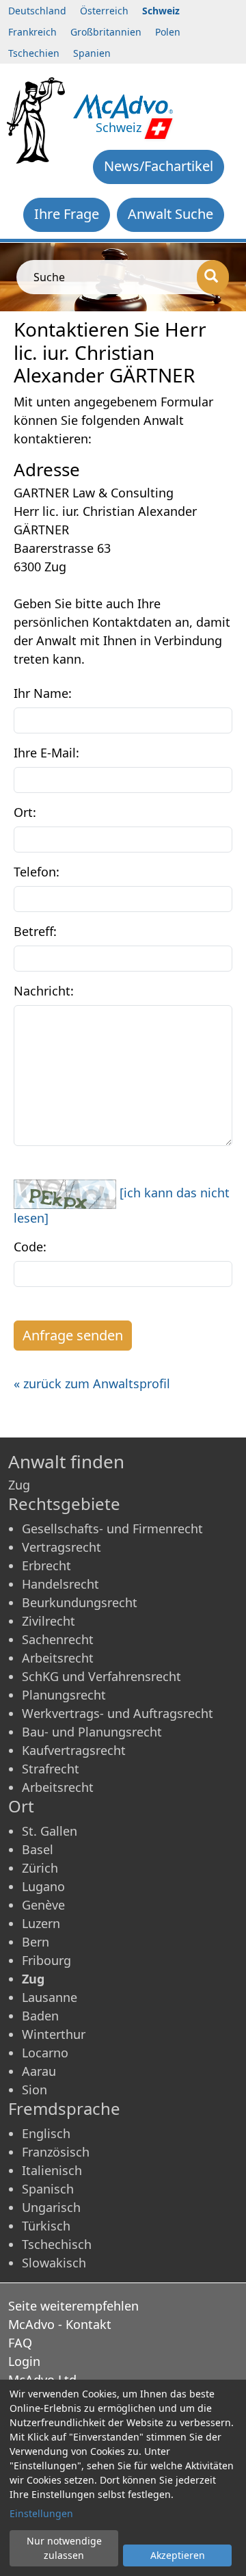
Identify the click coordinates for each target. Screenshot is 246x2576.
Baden (40, 2016)
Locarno (45, 2053)
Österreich (104, 11)
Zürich (40, 1868)
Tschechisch (57, 2244)
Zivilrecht (49, 1621)
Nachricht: (44, 991)
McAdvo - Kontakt (60, 2324)
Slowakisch (54, 2263)
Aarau (39, 2071)
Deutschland (37, 11)
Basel (38, 1849)
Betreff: (35, 931)
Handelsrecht (60, 1584)
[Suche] (213, 277)
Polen (168, 32)
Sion (35, 2090)
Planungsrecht (64, 1695)
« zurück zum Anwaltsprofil (92, 1383)
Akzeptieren (178, 2555)
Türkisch (46, 2226)
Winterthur (54, 2034)
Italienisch (52, 2170)
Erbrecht (46, 1565)
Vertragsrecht (61, 1547)
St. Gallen (50, 1831)
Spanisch (48, 2189)
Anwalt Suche (170, 214)
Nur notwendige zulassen (64, 2548)
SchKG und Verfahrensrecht (101, 1676)
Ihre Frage (67, 214)
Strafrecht (51, 1769)
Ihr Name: (43, 693)
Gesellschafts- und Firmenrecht (112, 1528)
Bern (36, 1942)
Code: (30, 1247)
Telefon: (37, 872)
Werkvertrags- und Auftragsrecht (118, 1713)
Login (24, 2361)
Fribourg (46, 1960)
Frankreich (32, 32)
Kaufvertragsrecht (74, 1750)
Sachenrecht (58, 1639)
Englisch (46, 2133)
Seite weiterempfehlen (73, 2306)
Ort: (25, 812)
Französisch (56, 2152)
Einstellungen (41, 2513)
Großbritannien (106, 32)
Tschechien (34, 53)
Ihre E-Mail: (46, 753)
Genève (43, 1905)
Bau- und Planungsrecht (92, 1732)
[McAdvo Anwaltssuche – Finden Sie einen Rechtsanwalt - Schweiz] (123, 105)
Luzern (41, 1923)
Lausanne (50, 1997)
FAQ (20, 2343)
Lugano (43, 1886)
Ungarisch (51, 2207)
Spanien (92, 53)
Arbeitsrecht (58, 1658)
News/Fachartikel (159, 166)
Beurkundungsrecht (80, 1602)
